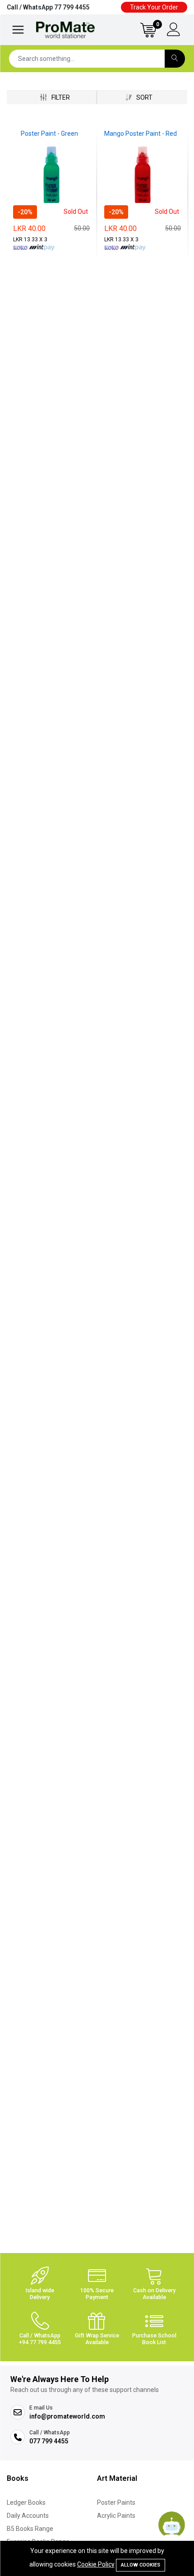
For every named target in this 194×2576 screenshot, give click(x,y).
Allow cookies (141, 2565)
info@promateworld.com (67, 2416)
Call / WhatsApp (48, 7)
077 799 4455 (49, 2441)
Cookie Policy (96, 2564)
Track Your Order (154, 7)
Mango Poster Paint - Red (141, 134)
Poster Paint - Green (49, 134)
